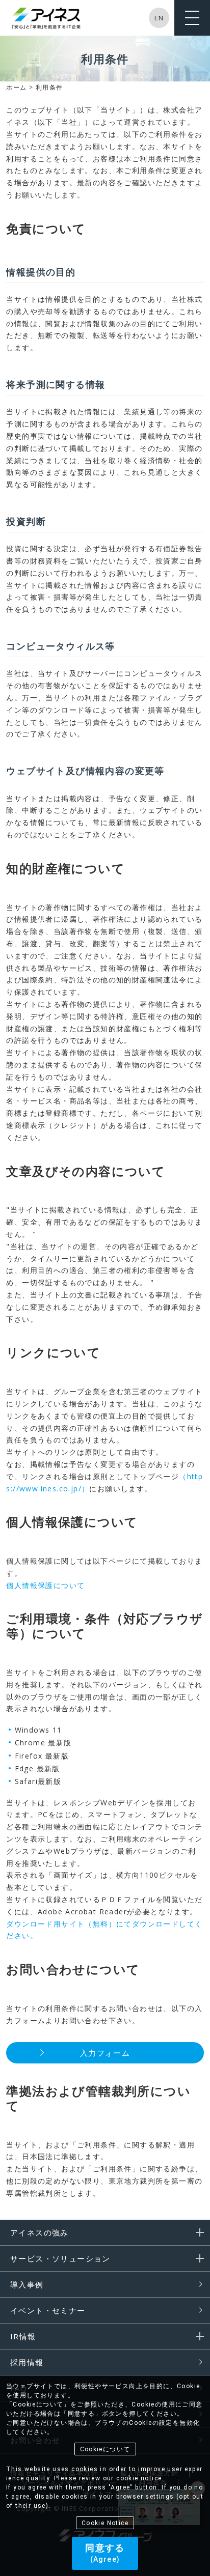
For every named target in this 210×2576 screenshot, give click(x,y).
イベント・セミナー (48, 2310)
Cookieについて (105, 2449)
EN (159, 18)
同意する (105, 2553)
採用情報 (27, 2362)
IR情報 (23, 2336)
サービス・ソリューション (60, 2258)
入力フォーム (105, 2053)
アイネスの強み (40, 2232)
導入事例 (27, 2284)
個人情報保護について (45, 1585)
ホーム (16, 87)
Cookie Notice (105, 2523)
